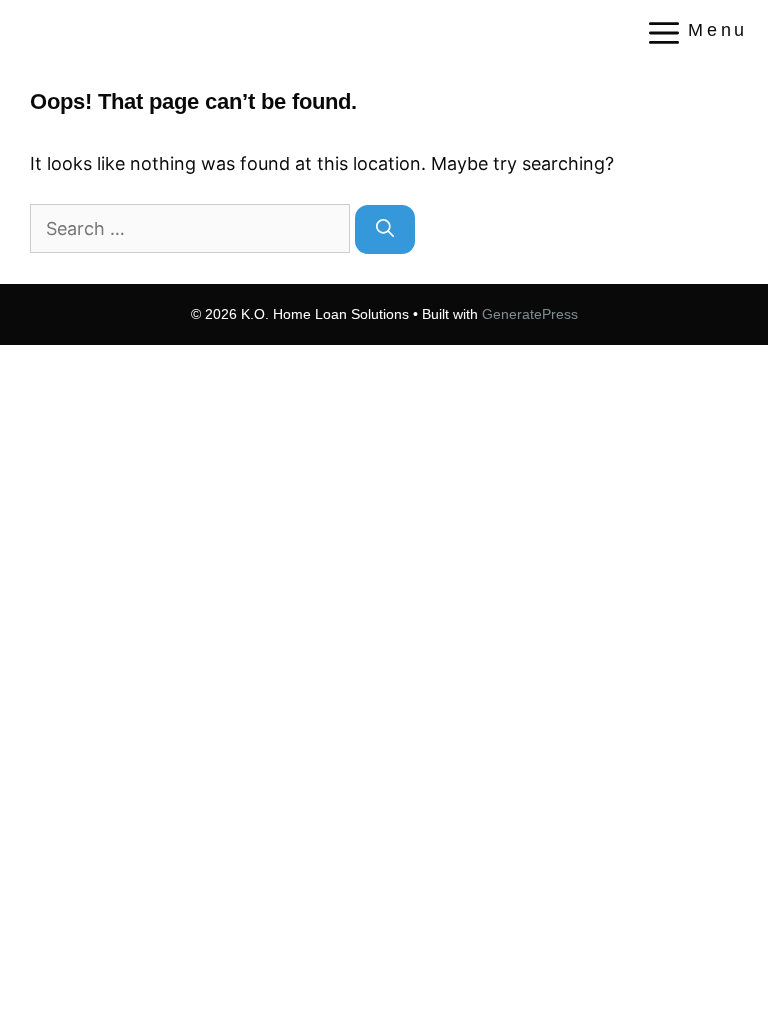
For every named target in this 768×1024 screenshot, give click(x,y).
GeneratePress (530, 314)
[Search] (385, 229)
